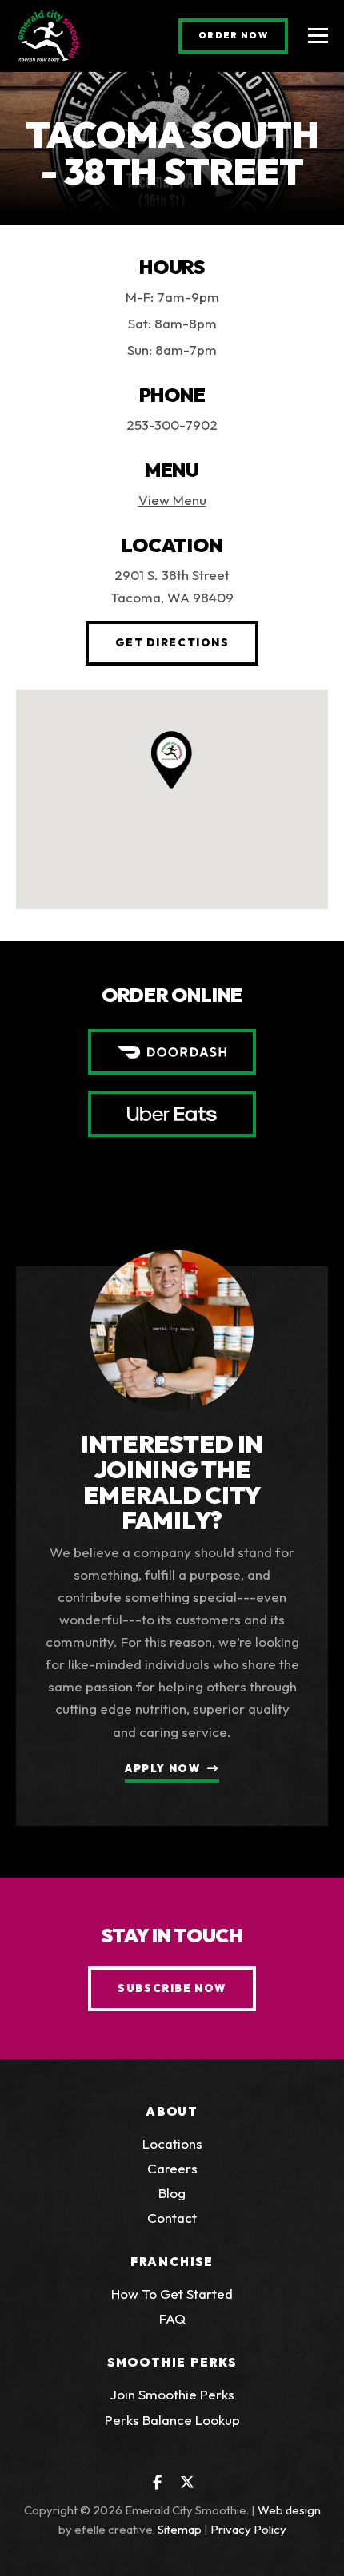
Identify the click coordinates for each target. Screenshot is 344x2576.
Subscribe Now (172, 1988)
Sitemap (180, 2529)
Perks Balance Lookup (172, 2420)
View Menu (172, 500)
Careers (172, 2168)
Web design (289, 2510)
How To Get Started (172, 2294)
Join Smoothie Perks (172, 2394)
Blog (172, 2193)
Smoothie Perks (172, 2362)
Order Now (243, 35)
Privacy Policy (248, 2529)
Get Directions (187, 642)
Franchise (172, 2262)
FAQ (172, 2318)
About (172, 2111)
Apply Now (162, 1768)
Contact (172, 2218)
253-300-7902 (172, 425)
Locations (172, 2143)
